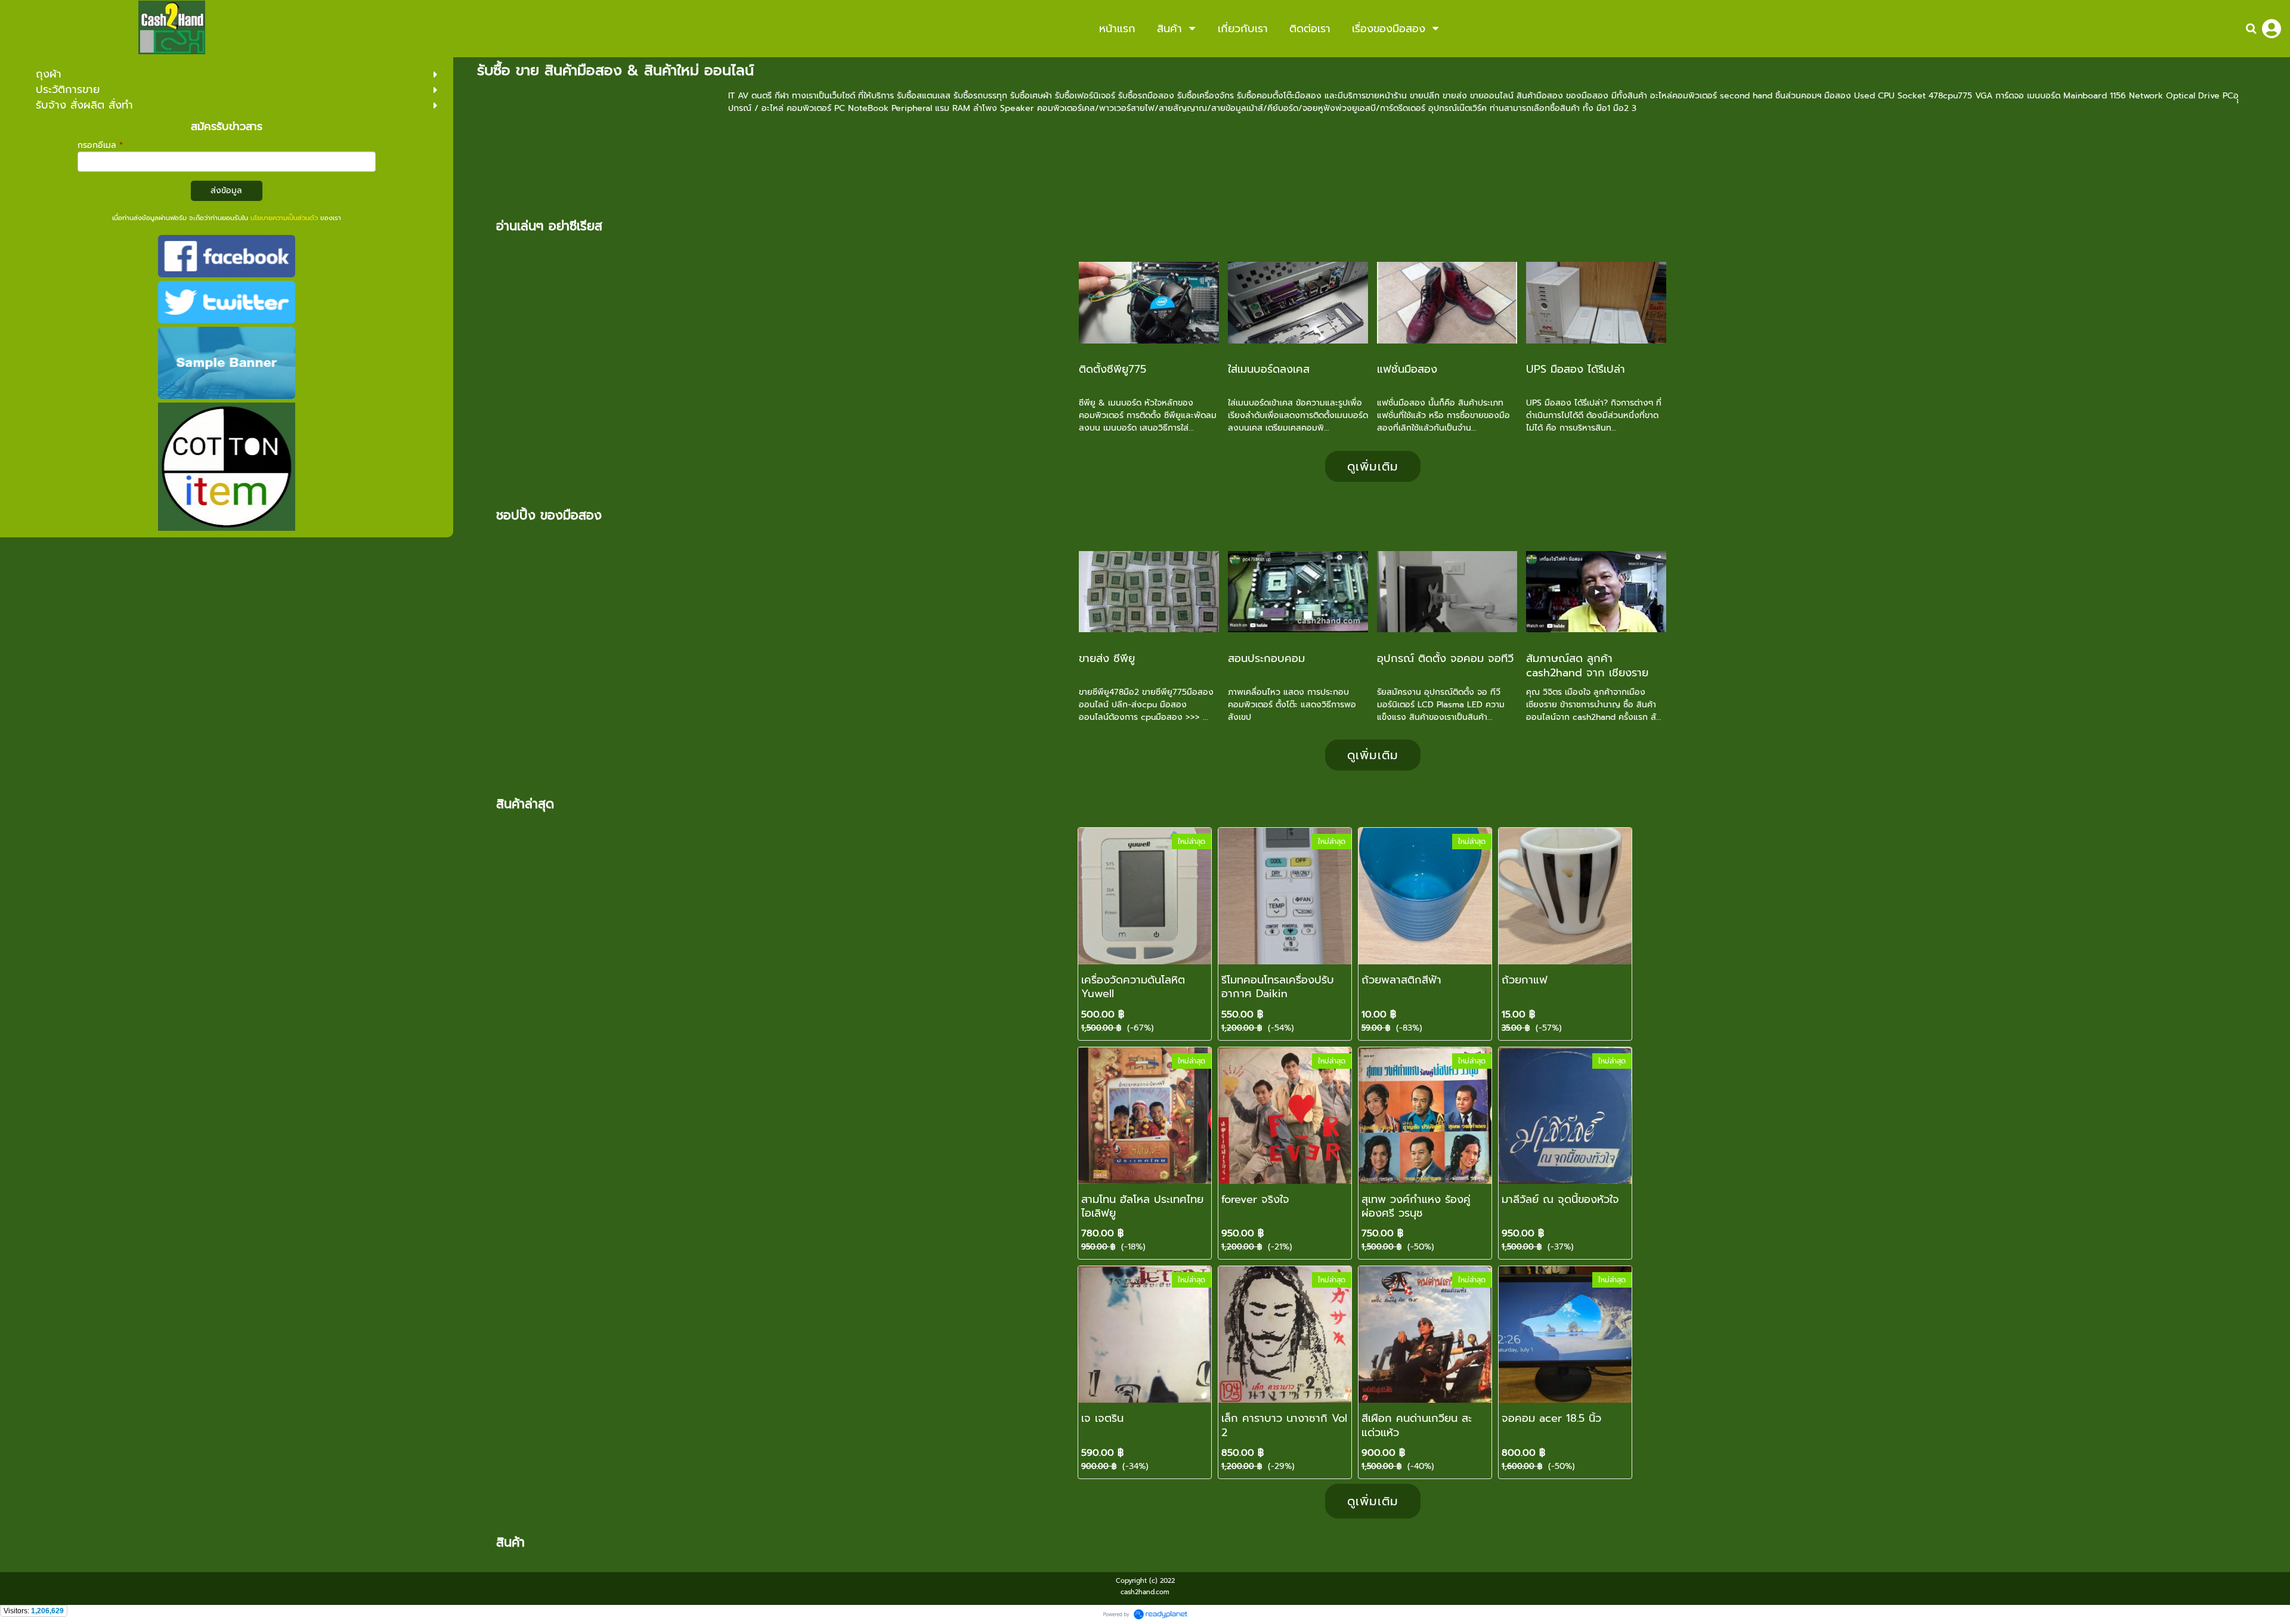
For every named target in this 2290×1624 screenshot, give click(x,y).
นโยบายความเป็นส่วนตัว (284, 218)
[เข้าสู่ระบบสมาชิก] (2272, 29)
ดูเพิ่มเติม (1373, 466)
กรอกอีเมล (100, 145)
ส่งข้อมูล (226, 191)
